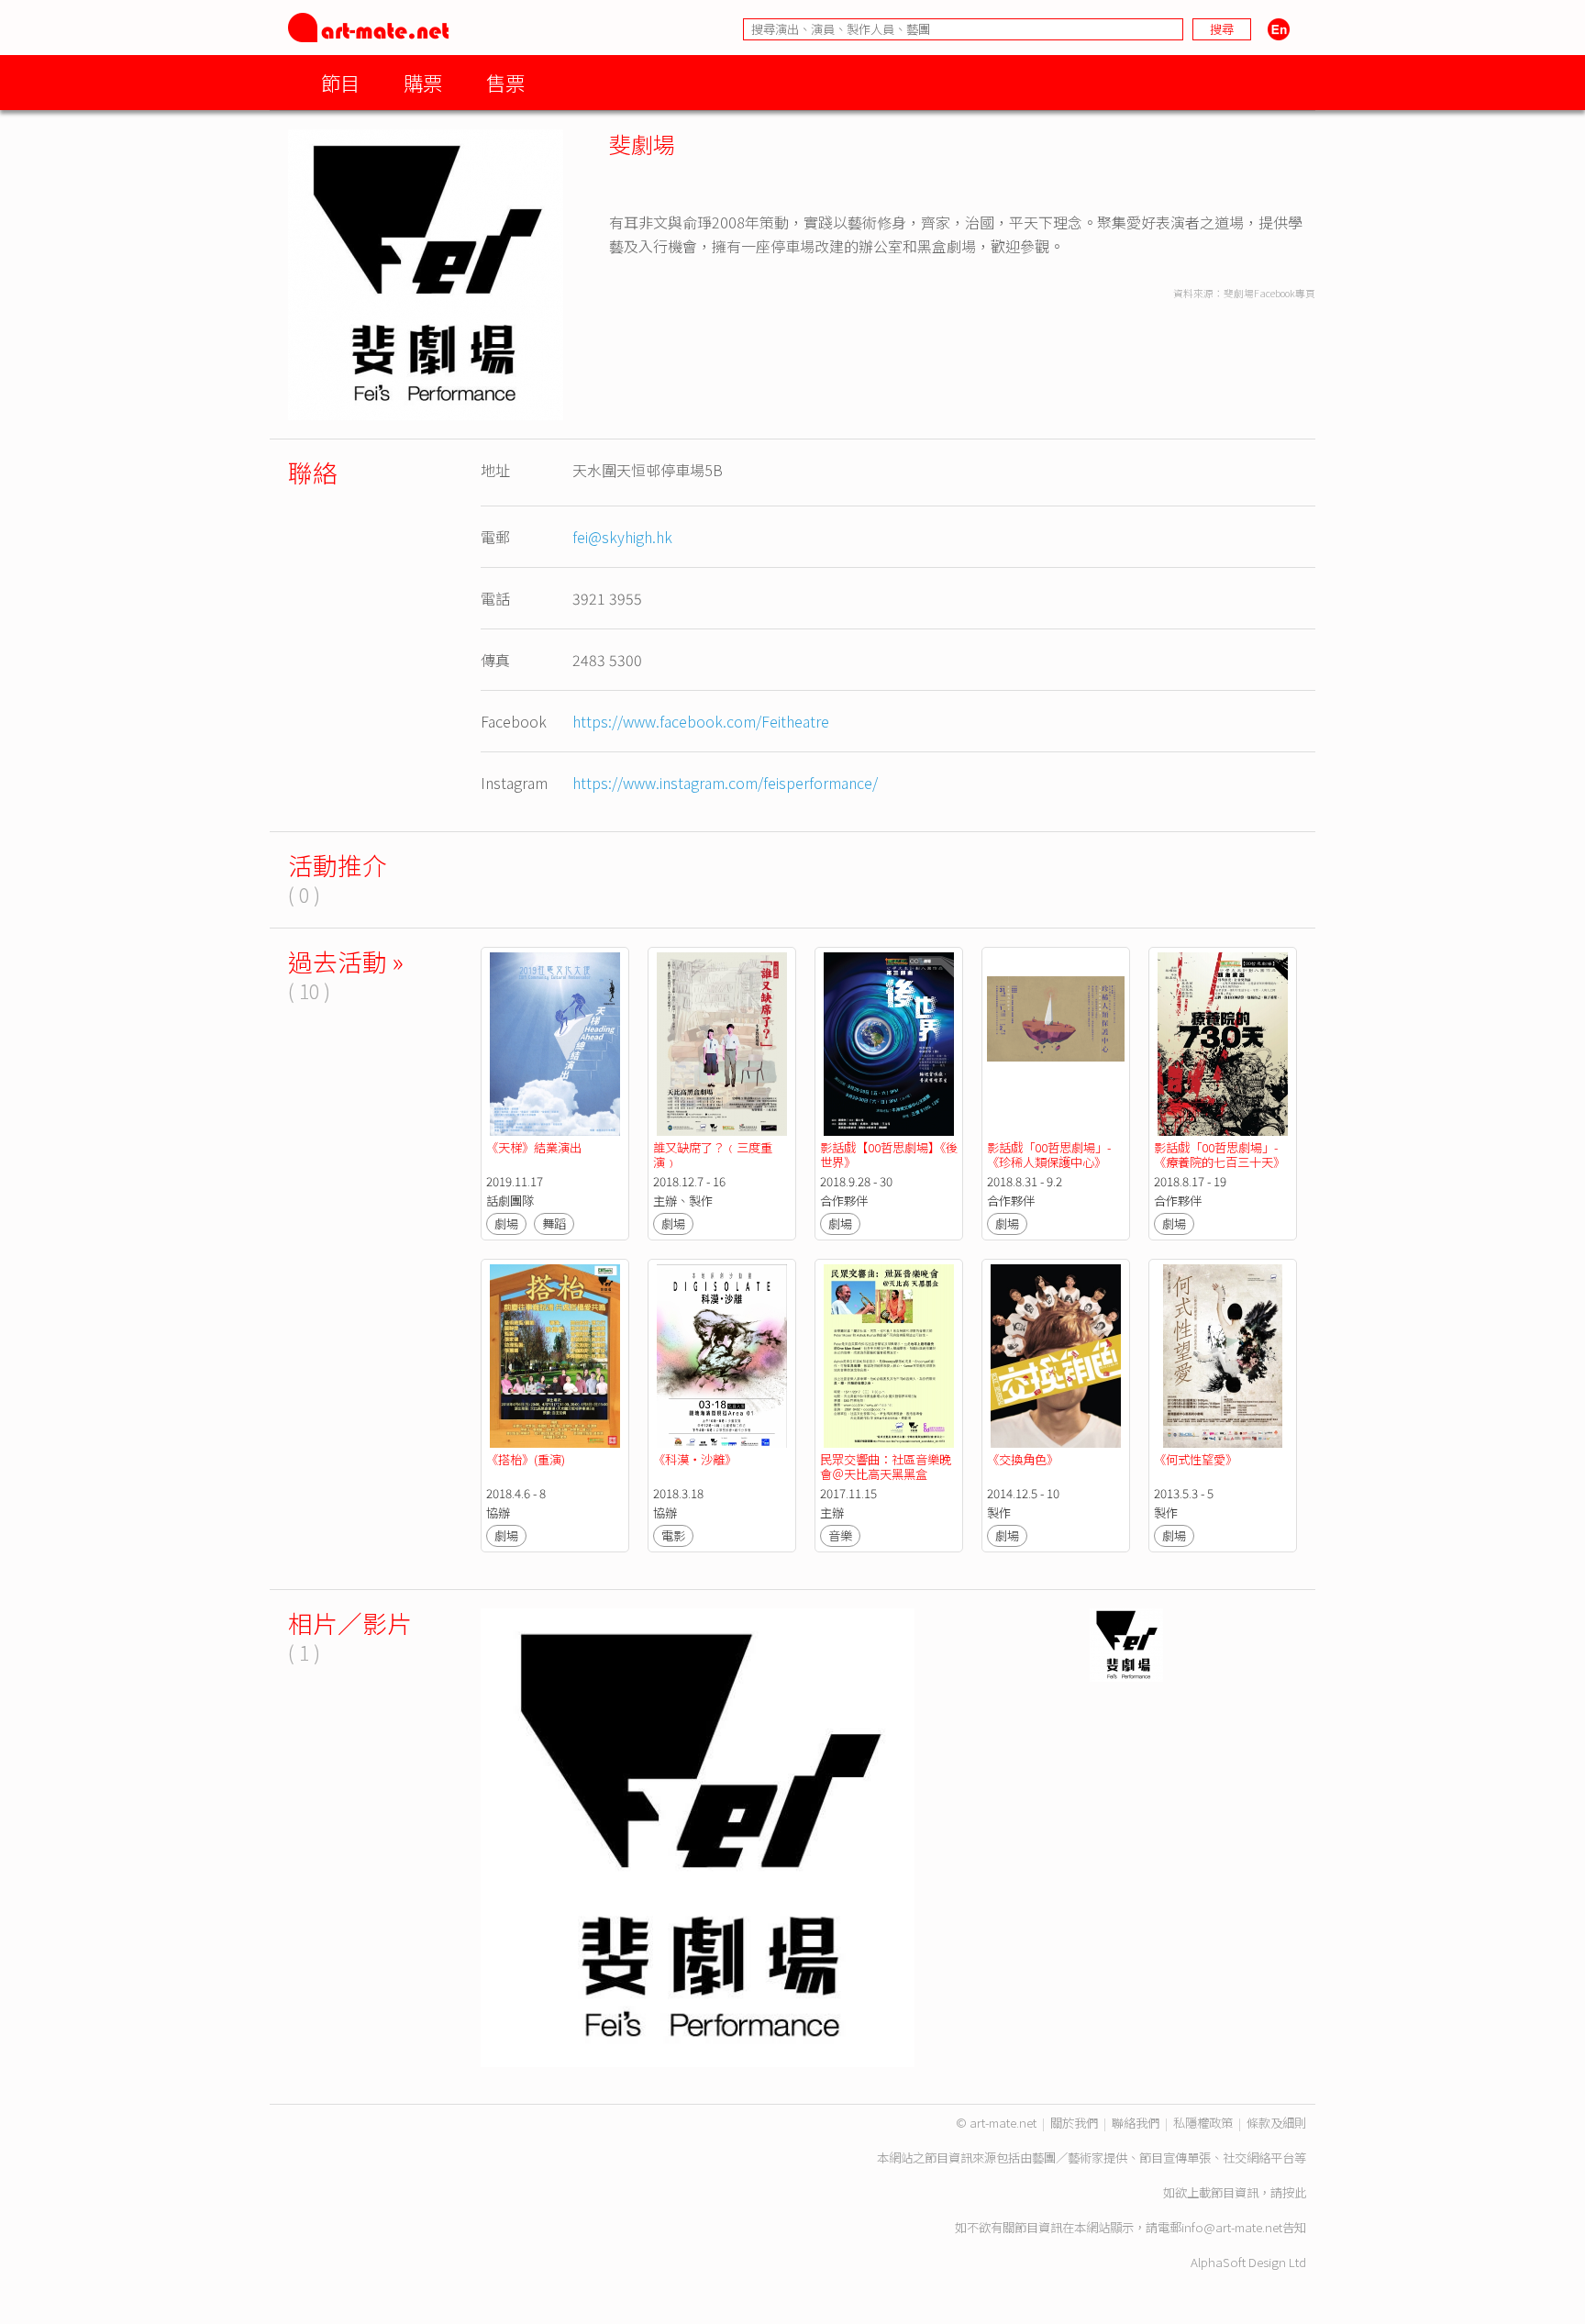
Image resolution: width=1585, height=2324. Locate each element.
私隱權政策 (1203, 2123)
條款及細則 (1276, 2123)
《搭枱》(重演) (526, 1459)
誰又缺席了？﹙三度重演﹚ (713, 1155)
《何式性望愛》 (1196, 1459)
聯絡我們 (1136, 2123)
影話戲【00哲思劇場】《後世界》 (889, 1155)
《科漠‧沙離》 (695, 1459)
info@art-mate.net (1232, 2227)
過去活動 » (346, 961)
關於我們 (1074, 2123)
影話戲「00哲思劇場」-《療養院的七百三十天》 (1219, 1155)
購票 (423, 82)
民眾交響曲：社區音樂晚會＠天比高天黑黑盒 (886, 1467)
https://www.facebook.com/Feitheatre (701, 721)
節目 (340, 82)
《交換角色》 (1023, 1459)
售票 (505, 82)
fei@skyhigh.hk (622, 537)
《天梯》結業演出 (534, 1147)
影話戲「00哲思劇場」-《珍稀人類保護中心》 (1049, 1155)
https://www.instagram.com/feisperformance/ (725, 783)
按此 (1294, 2192)
